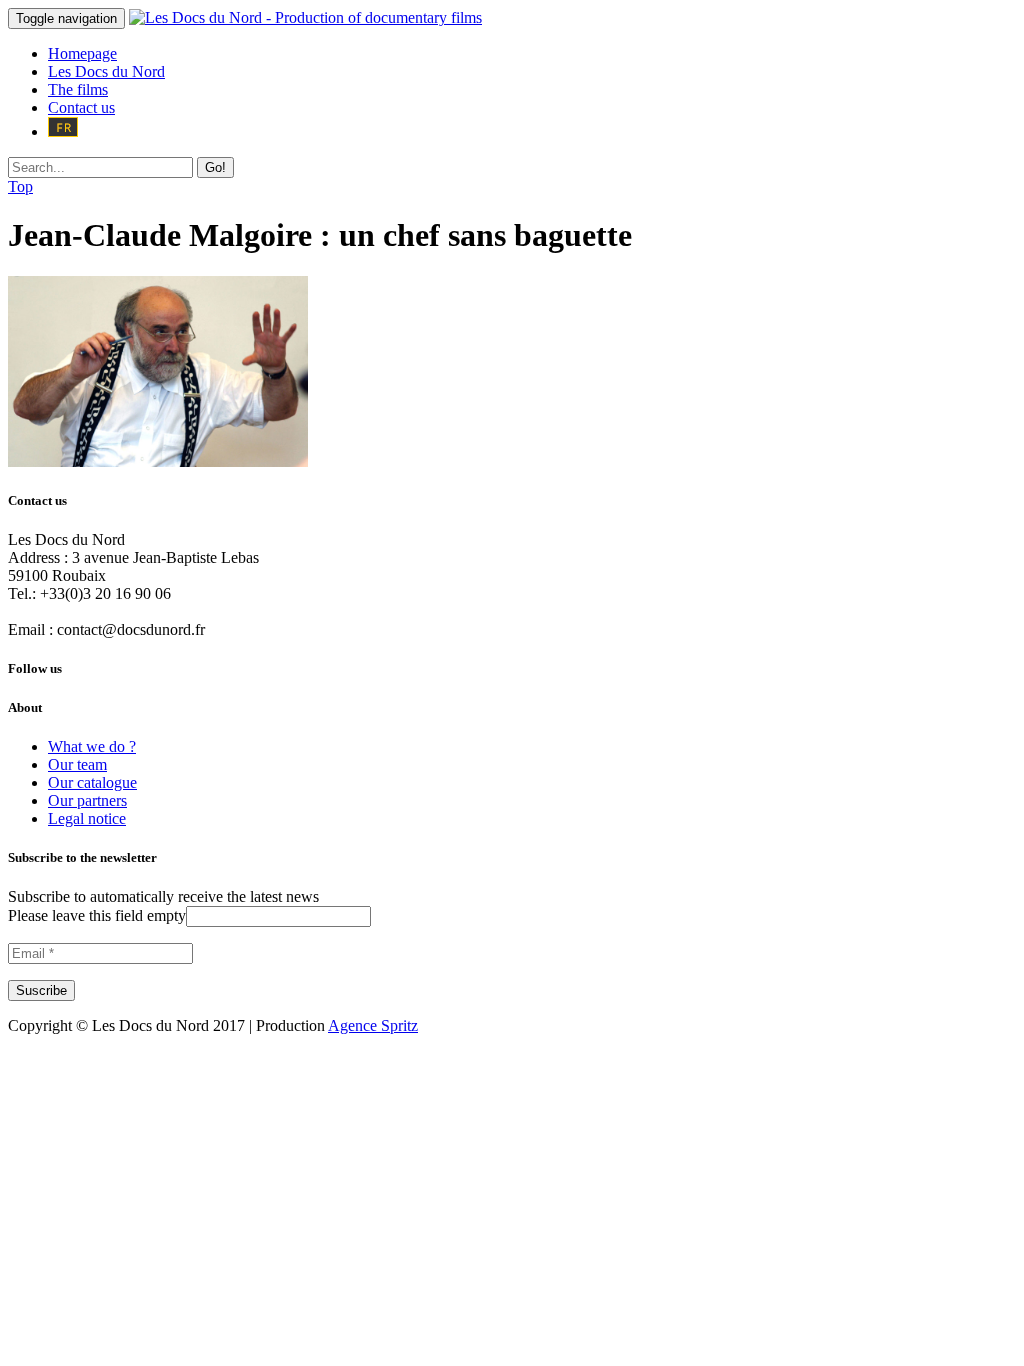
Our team (77, 764)
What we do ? (92, 746)
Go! (215, 167)
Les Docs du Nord (106, 71)
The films (78, 89)
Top (20, 186)
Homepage (82, 53)
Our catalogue (92, 782)
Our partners (87, 800)
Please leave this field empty (97, 915)
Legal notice (87, 818)
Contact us (81, 107)
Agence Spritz (373, 1025)
